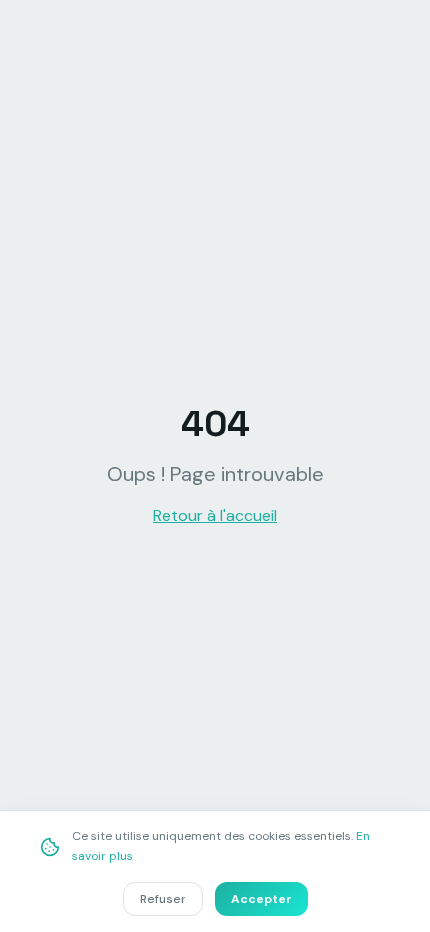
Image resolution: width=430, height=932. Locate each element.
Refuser (163, 899)
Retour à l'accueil (215, 515)
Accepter (261, 899)
